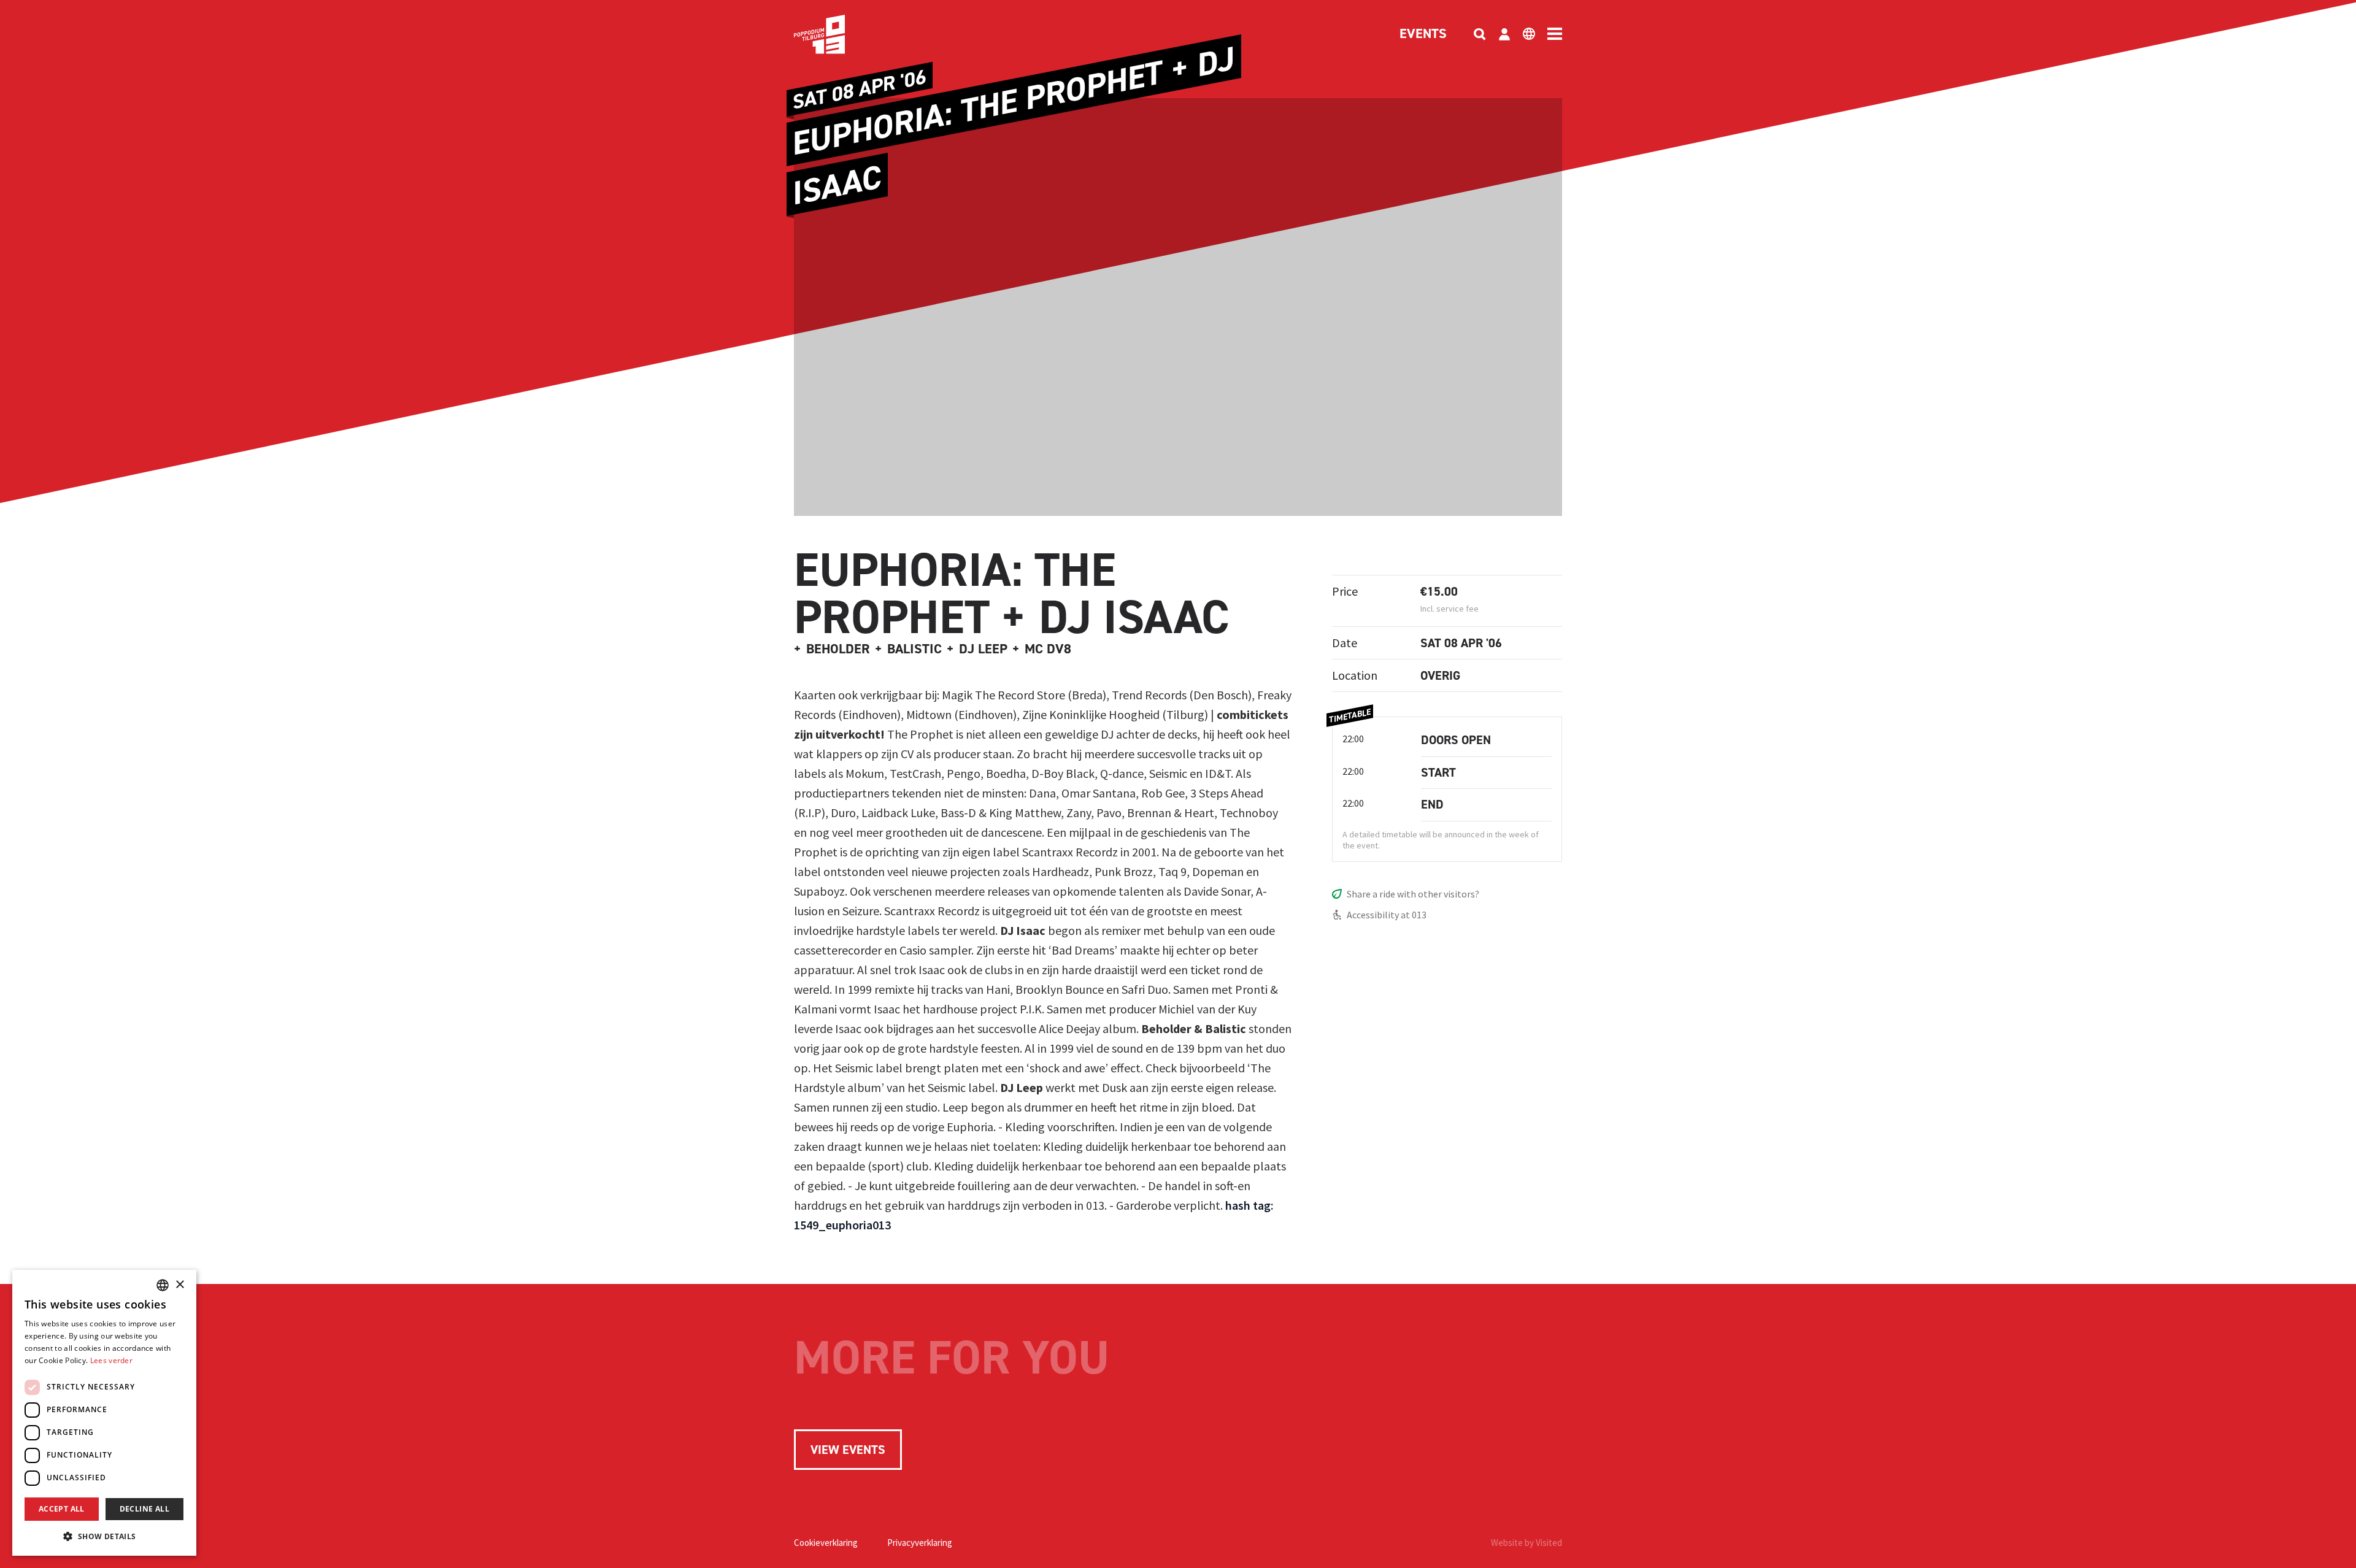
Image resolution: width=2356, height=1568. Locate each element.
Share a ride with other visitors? (1413, 894)
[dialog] (104, 1413)
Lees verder (111, 1360)
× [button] (179, 1285)
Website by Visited (1526, 1543)
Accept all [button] (62, 1509)
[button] (104, 1536)
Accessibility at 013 (1387, 915)
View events (848, 1450)
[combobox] (163, 1285)
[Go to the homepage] (838, 34)
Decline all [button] (144, 1509)
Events (1423, 34)
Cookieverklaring (826, 1543)
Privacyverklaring (920, 1543)
